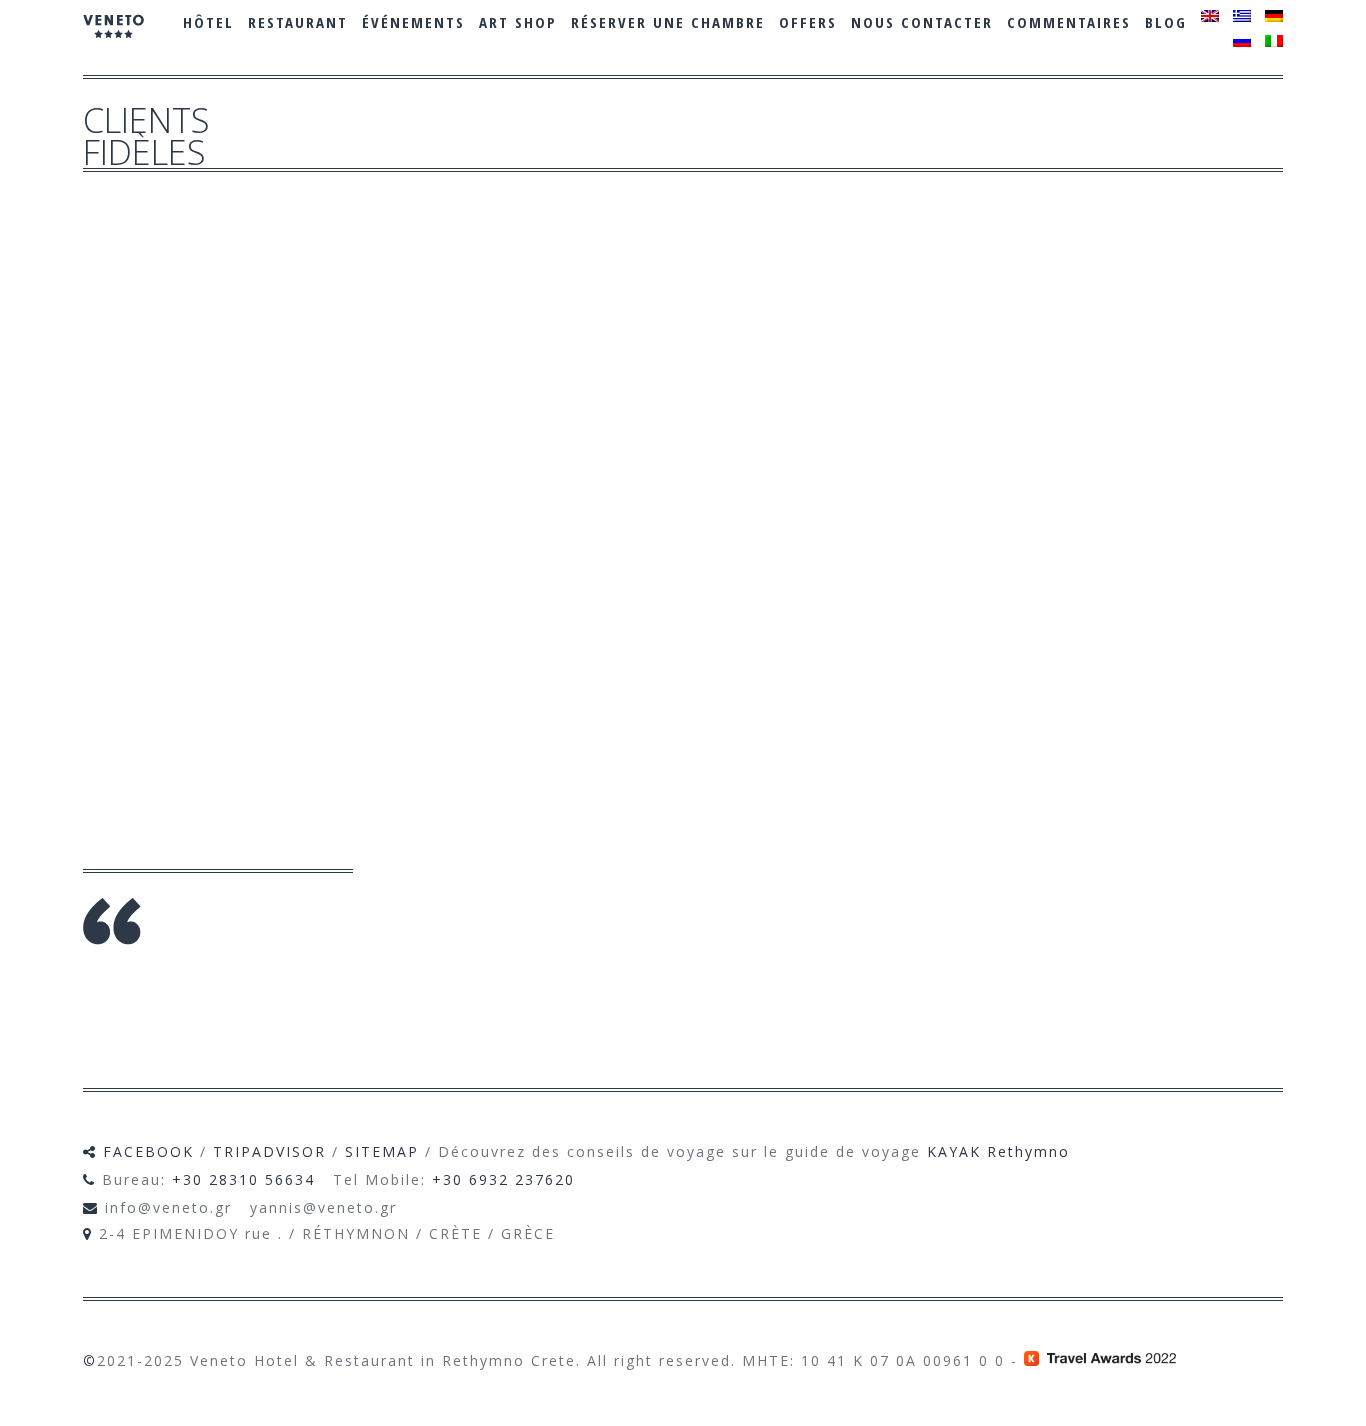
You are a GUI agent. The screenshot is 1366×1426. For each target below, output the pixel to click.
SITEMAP (382, 1151)
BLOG (1166, 22)
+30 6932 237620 (503, 1179)
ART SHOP (518, 22)
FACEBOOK (148, 1151)
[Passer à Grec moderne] (1242, 16)
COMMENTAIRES (1069, 22)
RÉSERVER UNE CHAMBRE (668, 22)
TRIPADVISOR (269, 1151)
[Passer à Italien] (1274, 41)
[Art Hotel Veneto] (113, 40)
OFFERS (808, 22)
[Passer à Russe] (1242, 41)
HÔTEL (208, 22)
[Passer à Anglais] (1210, 16)
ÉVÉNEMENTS (413, 22)
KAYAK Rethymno (998, 1151)
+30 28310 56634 (243, 1179)
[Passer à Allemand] (1274, 16)
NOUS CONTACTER (922, 22)
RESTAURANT (298, 22)
